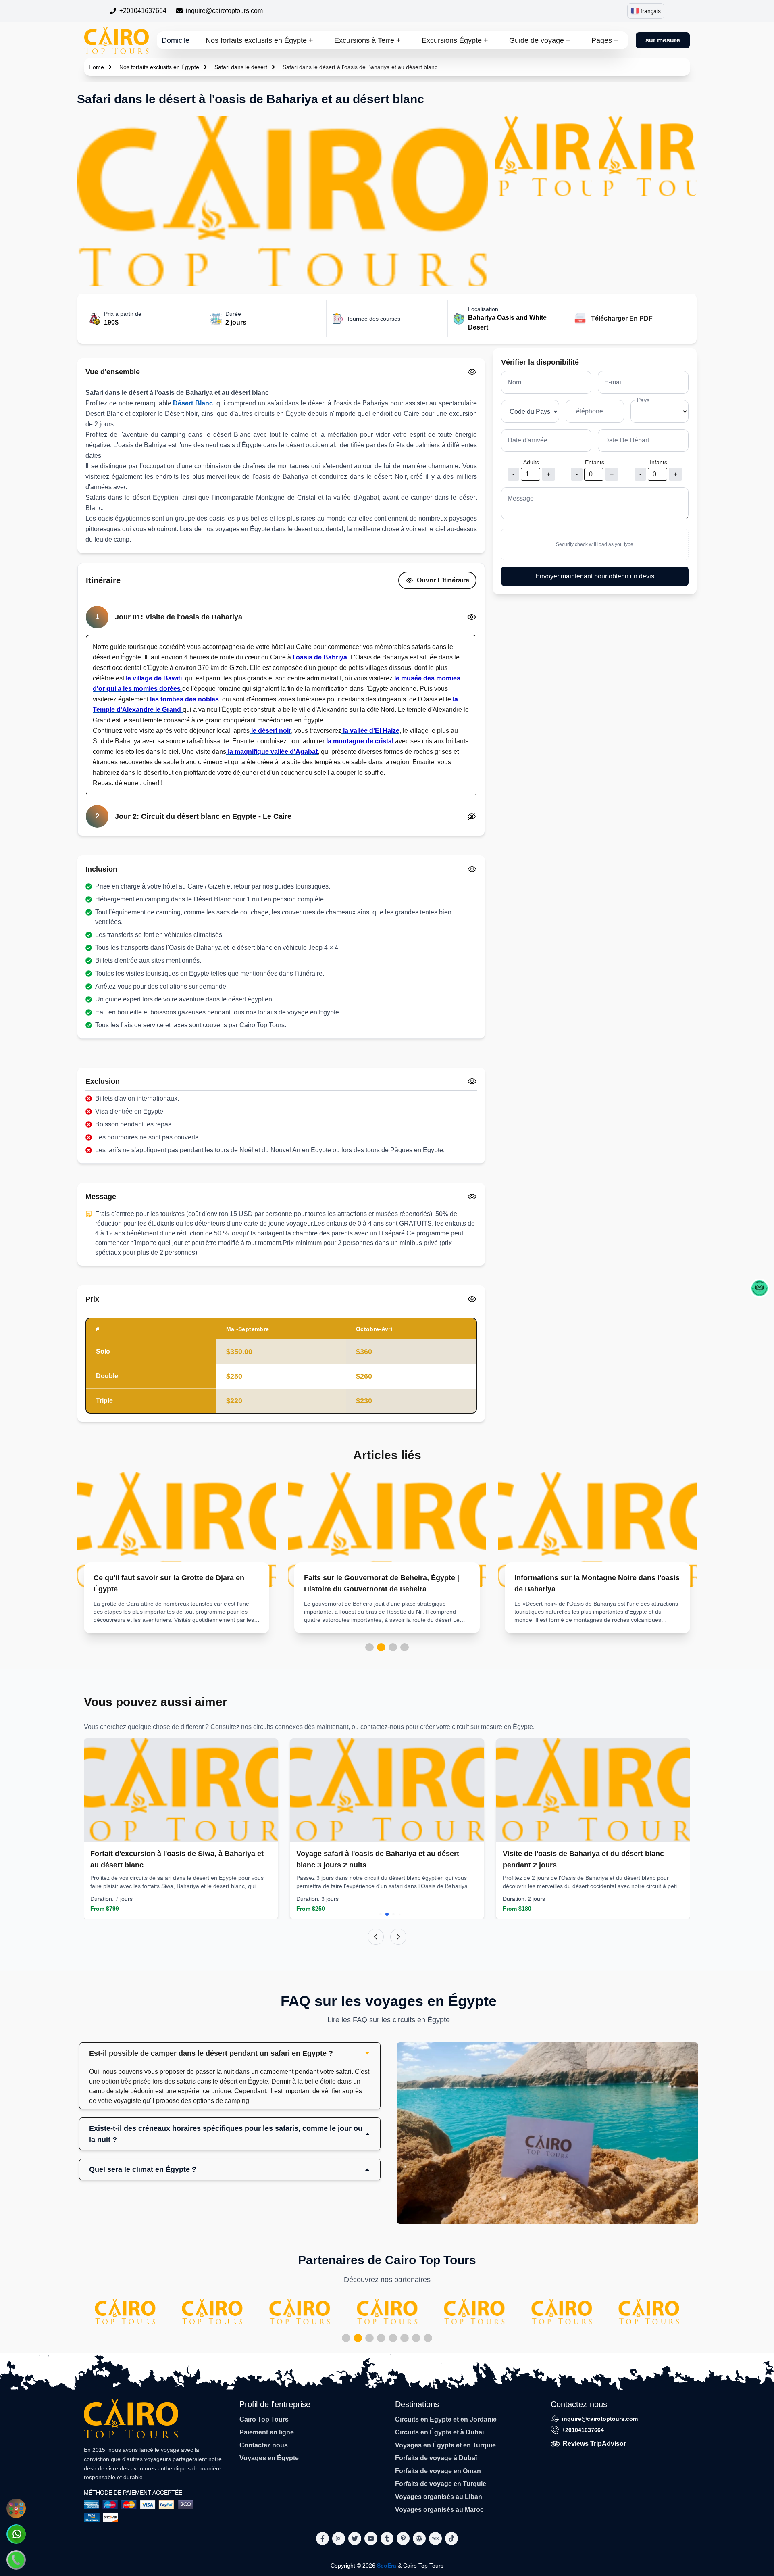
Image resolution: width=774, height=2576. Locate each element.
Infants (659, 462)
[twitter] (355, 2538)
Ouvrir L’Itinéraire (443, 580)
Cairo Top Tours (264, 2419)
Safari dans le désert (241, 67)
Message (521, 498)
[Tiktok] (451, 2538)
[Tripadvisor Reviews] (759, 1288)
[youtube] (371, 2538)
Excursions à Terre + (367, 40)
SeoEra (387, 2566)
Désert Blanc (193, 403)
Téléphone (588, 411)
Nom (514, 382)
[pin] (403, 2538)
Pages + (605, 40)
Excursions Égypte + (455, 40)
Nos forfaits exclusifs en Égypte (159, 67)
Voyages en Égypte (269, 2458)
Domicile (176, 40)
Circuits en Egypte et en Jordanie (446, 2419)
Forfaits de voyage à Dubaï (436, 2458)
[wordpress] (419, 2538)
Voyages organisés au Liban (439, 2497)
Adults (531, 462)
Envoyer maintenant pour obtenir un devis (595, 576)
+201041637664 (143, 11)
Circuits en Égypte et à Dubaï (439, 2432)
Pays (643, 400)
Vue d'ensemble (113, 372)
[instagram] (339, 2538)
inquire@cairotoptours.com (224, 11)
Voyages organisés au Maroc (439, 2510)
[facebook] (322, 2538)
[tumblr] (387, 2538)
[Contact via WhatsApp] (16, 2534)
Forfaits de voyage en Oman (438, 2471)
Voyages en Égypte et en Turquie (445, 2445)
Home (96, 67)
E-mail (614, 382)
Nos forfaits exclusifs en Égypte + (259, 40)
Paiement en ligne (267, 2432)
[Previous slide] (376, 1937)
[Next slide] (398, 1937)
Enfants (595, 462)
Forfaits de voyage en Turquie (441, 2484)
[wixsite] (435, 2538)
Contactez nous (264, 2445)
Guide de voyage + (540, 40)
